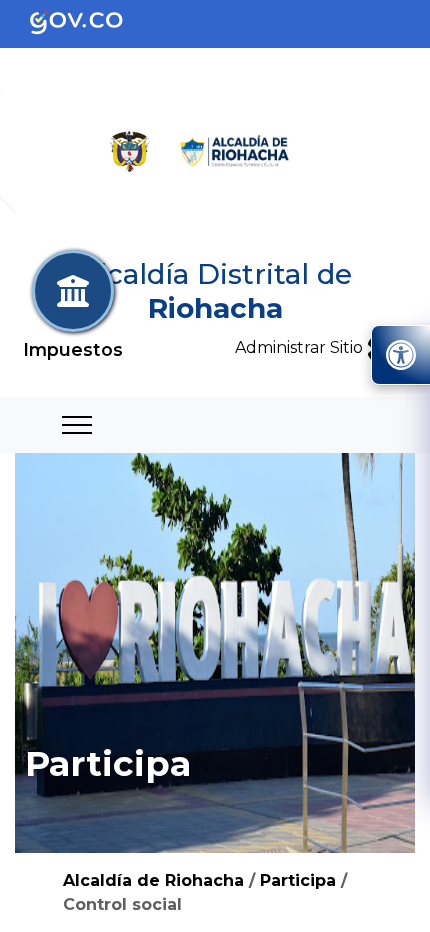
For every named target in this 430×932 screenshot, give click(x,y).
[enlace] (92, 22)
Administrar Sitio (301, 347)
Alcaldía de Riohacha (153, 880)
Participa (298, 880)
